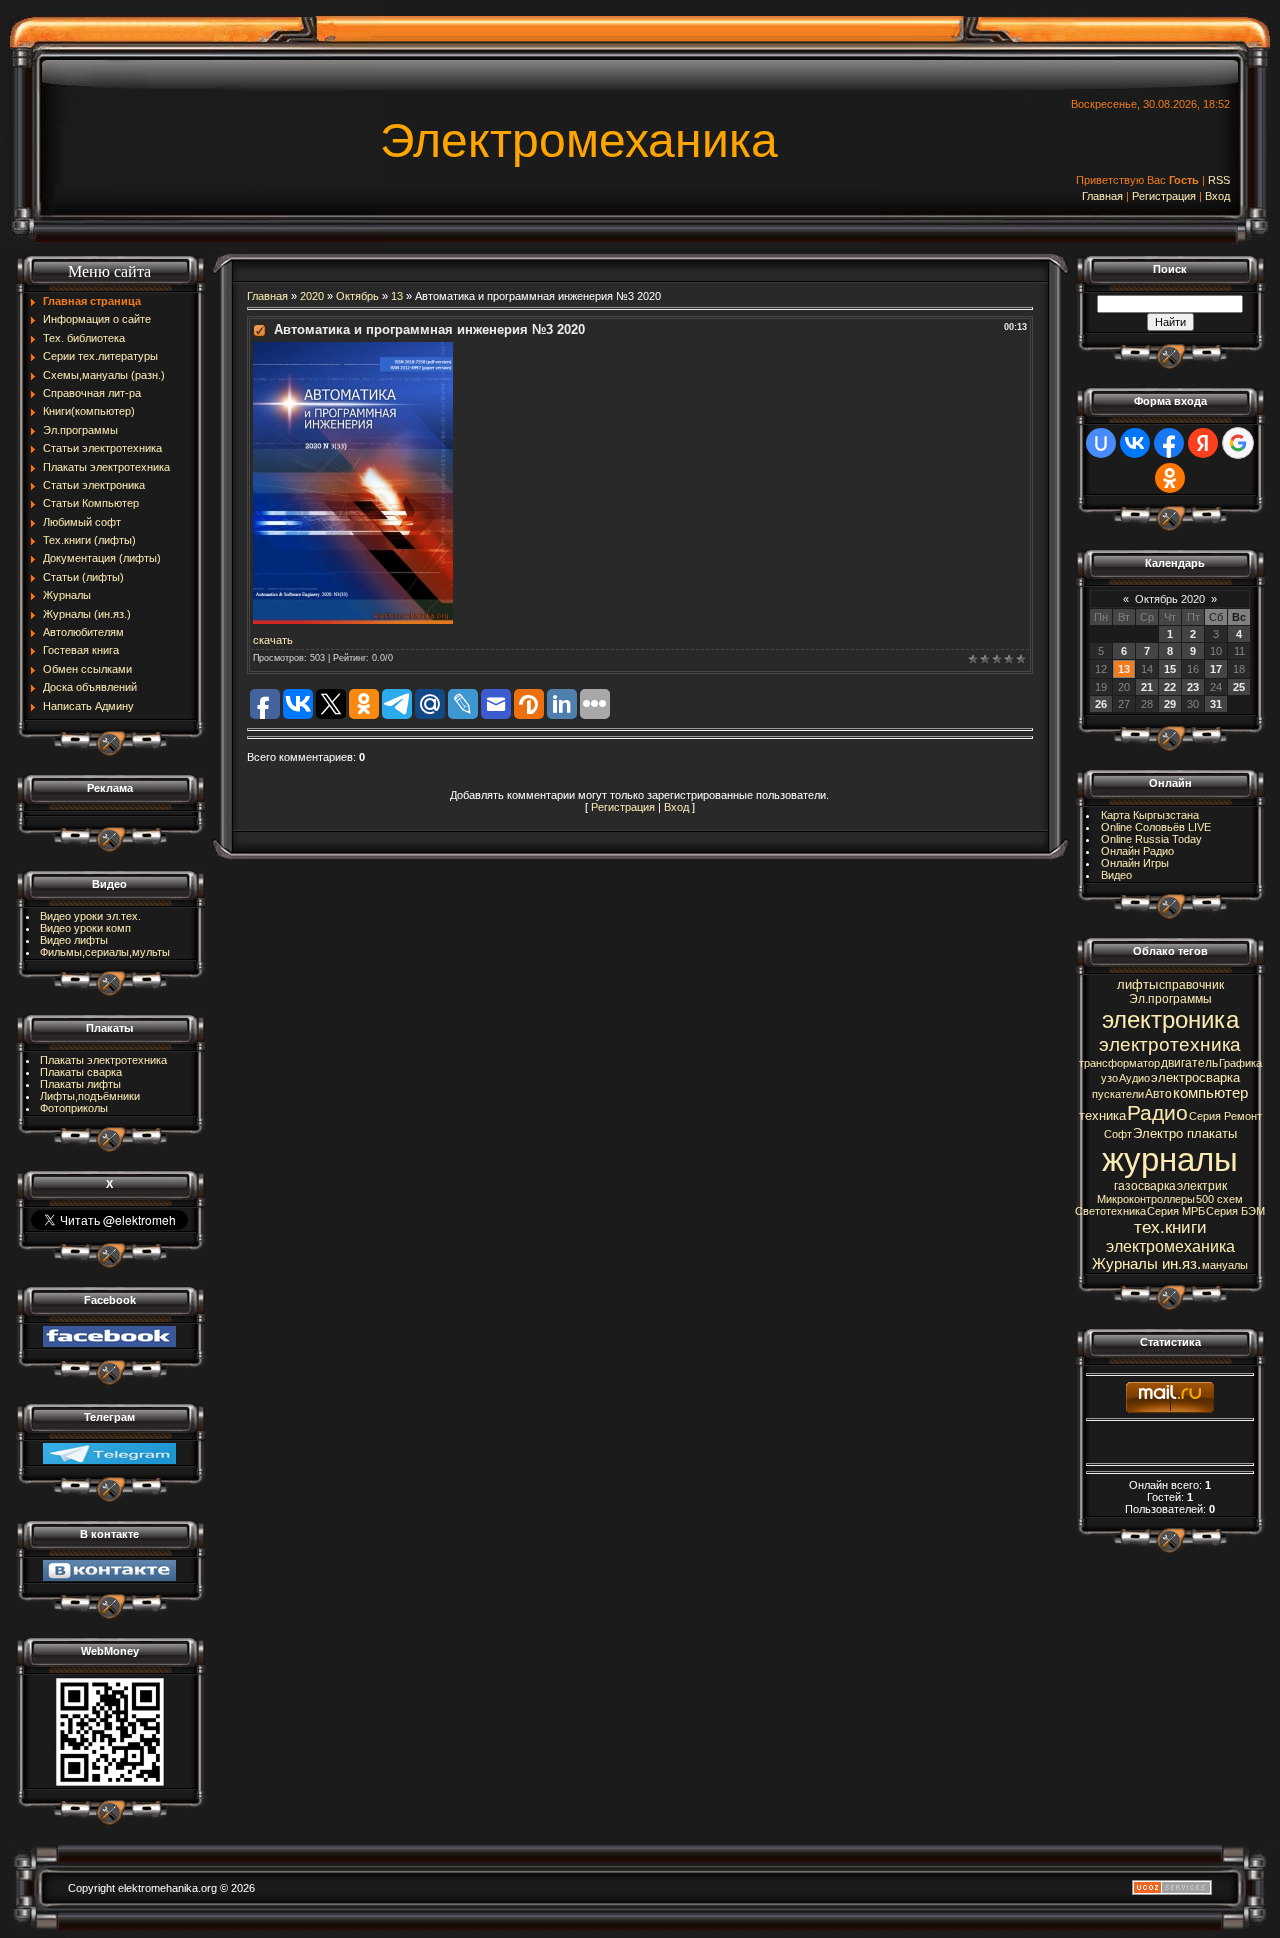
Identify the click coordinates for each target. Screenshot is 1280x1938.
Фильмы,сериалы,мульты (105, 952)
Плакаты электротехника (103, 1060)
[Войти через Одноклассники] (1170, 478)
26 (1101, 704)
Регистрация (1164, 196)
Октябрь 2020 (1170, 599)
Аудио (1134, 1078)
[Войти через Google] (1238, 443)
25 (1239, 687)
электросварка (1195, 1077)
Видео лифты (74, 940)
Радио (1157, 1113)
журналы (1170, 1159)
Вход (1217, 196)
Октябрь (357, 296)
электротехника (1170, 1044)
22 (1170, 687)
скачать (273, 640)
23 (1193, 687)
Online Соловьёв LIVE (1156, 827)
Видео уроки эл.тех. (90, 916)
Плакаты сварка (81, 1072)
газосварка (1145, 1186)
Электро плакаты (1185, 1133)
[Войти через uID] (1101, 443)
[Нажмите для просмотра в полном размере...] (353, 348)
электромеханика (1170, 1246)
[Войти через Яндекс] (1203, 443)
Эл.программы (1170, 999)
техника (1102, 1115)
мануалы (1225, 1265)
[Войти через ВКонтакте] (1135, 443)
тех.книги (1170, 1227)
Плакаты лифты (80, 1084)
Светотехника (1110, 1211)
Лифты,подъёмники (90, 1096)
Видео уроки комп (85, 928)
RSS (1219, 180)
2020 (312, 296)
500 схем (1219, 1199)
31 (1216, 704)
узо (1109, 1078)
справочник (1191, 985)
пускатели (1118, 1094)
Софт (1118, 1134)
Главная (1102, 196)
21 (1147, 687)
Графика (1240, 1063)
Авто (1158, 1094)
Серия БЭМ (1235, 1211)
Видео (1116, 875)
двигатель (1189, 1063)
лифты (1137, 984)
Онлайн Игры (1135, 863)
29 (1170, 704)
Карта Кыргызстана (1150, 815)
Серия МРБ (1176, 1211)
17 (1216, 669)
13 (397, 296)
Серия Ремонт (1225, 1116)
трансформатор (1119, 1063)
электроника (1170, 1019)
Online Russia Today (1151, 839)
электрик (1202, 1186)
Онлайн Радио (1137, 851)
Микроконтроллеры (1146, 1199)
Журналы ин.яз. (1146, 1264)
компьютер (1210, 1093)
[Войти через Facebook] (1169, 443)
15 (1170, 669)
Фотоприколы (74, 1108)
